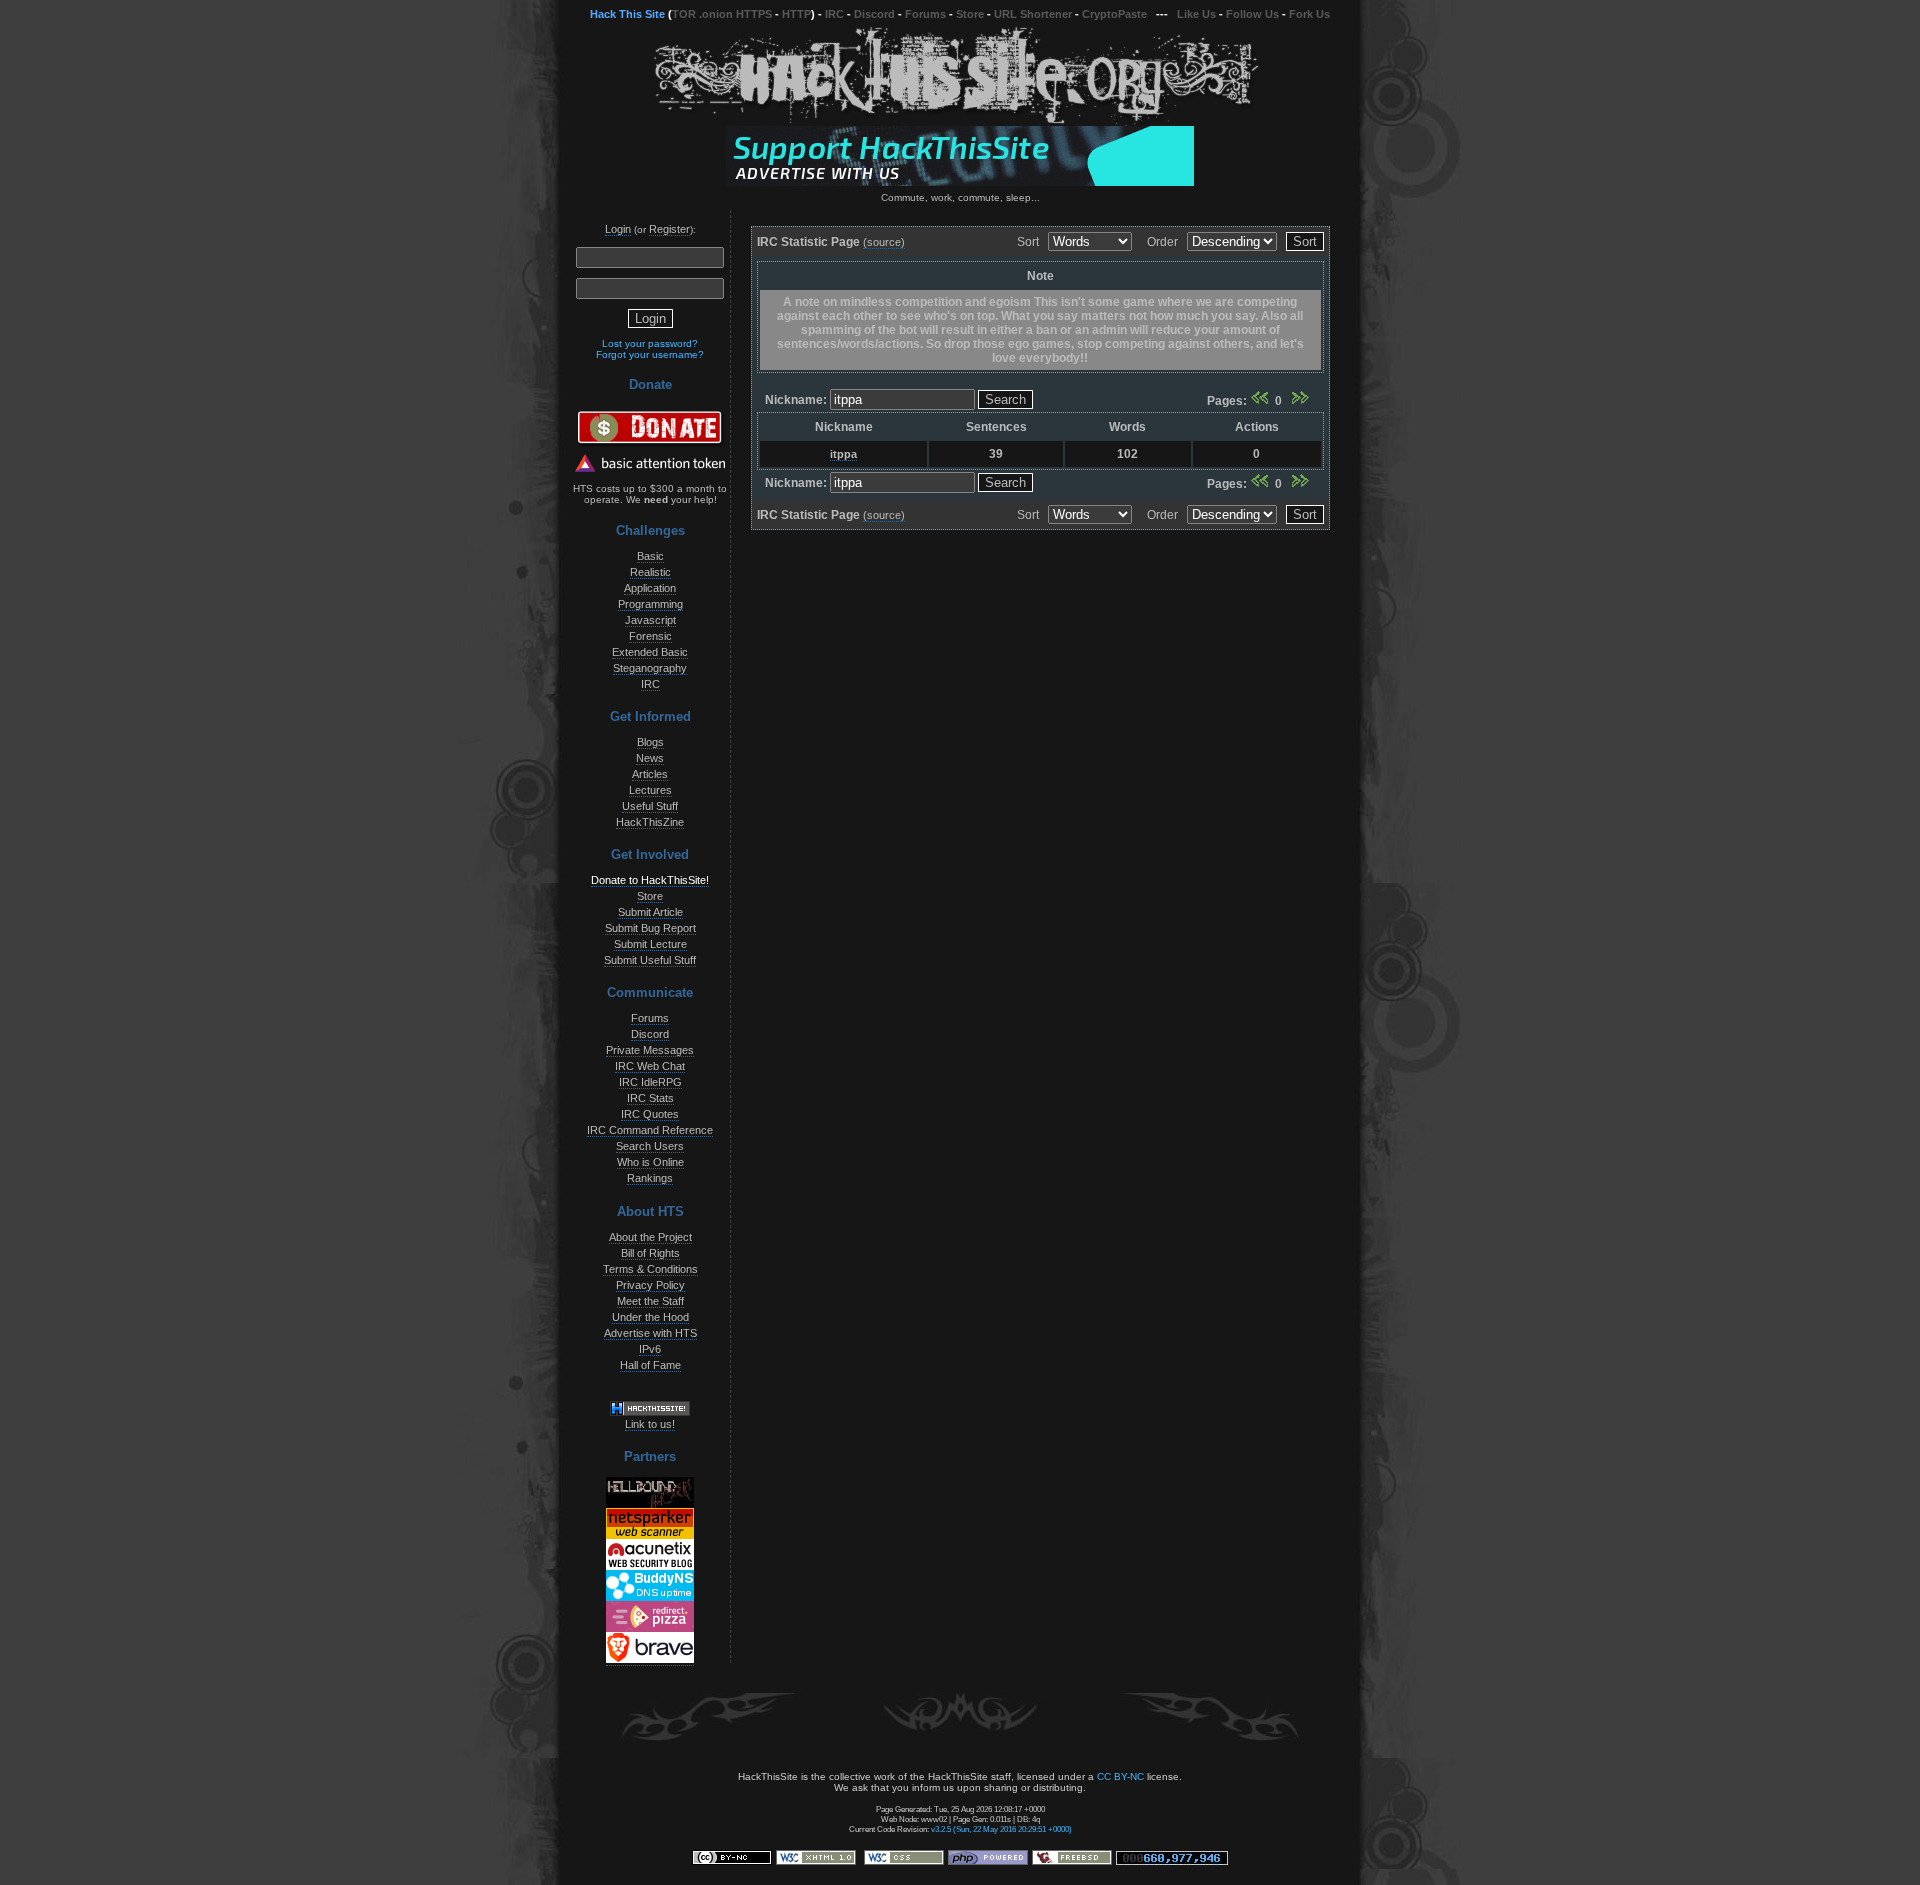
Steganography (650, 668)
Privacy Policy (650, 1285)
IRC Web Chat (650, 1066)
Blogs (650, 742)
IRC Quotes (650, 1114)
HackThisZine (650, 822)
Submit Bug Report (650, 928)
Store (970, 14)
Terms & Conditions (650, 1269)
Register (669, 229)
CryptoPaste (1114, 14)
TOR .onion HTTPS (722, 14)
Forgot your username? (650, 354)
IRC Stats (650, 1098)
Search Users (650, 1146)
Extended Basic (650, 652)
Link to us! (650, 1424)
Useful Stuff (650, 806)
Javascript (650, 620)
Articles (650, 774)
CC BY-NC (1120, 1776)
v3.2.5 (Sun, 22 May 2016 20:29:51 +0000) (1001, 1829)
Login (618, 229)
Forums (925, 14)
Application (650, 588)
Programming (650, 604)
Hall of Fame (650, 1365)
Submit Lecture (650, 944)
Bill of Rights (650, 1253)
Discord (874, 14)
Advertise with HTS (650, 1333)
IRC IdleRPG (650, 1082)
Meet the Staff (650, 1301)
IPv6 (650, 1349)
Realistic (650, 572)
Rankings (650, 1178)
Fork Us (1309, 14)
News (650, 758)
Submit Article (650, 912)
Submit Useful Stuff (650, 960)
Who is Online (650, 1162)
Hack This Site (627, 14)
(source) (884, 242)
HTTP (796, 14)
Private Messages (650, 1050)
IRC (834, 14)
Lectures (650, 790)
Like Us (1196, 14)
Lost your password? (650, 343)
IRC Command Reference (650, 1130)
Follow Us (1252, 14)
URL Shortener (1033, 14)
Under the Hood (650, 1317)
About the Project (650, 1237)
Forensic (650, 636)
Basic (650, 556)
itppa (843, 454)
